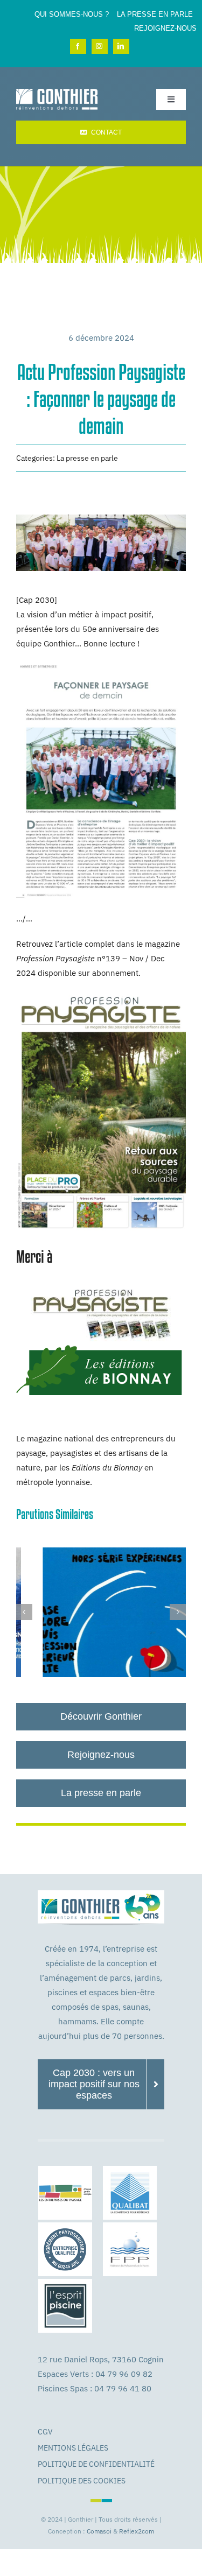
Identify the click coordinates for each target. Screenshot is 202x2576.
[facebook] (78, 46)
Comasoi (99, 2531)
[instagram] (100, 46)
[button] (24, 1612)
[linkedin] (121, 46)
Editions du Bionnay (107, 1468)
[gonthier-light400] (57, 93)
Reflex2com (137, 2531)
